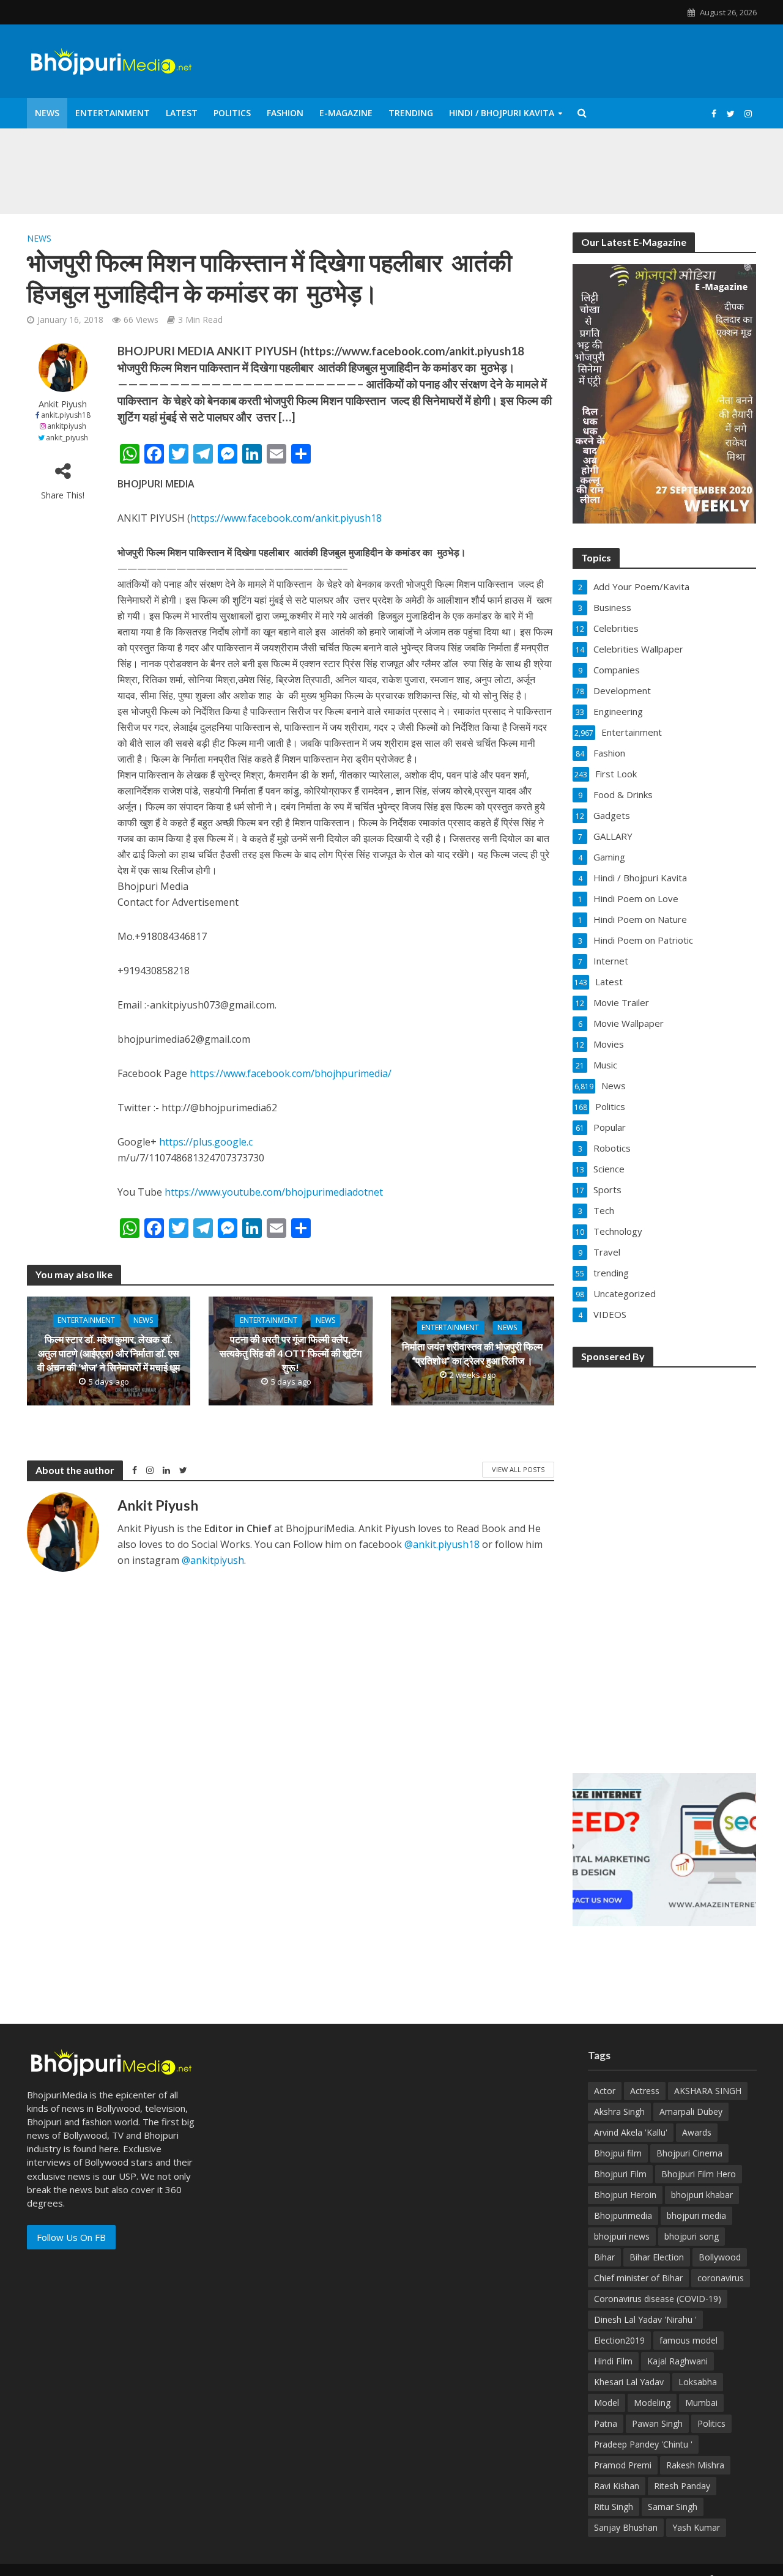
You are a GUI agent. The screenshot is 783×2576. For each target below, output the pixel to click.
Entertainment (113, 113)
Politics (232, 113)
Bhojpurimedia (623, 2215)
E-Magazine (346, 113)
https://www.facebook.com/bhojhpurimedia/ (291, 1073)
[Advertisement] (664, 1562)
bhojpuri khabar (702, 2195)
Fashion (285, 113)
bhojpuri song (692, 2236)
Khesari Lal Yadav (629, 2382)
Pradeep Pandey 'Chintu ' (643, 2444)
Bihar (604, 2257)
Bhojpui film (618, 2153)
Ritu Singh (614, 2507)
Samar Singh (673, 2507)
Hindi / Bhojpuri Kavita (502, 113)
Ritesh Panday (682, 2486)
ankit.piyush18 (66, 415)
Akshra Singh (619, 2112)
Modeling (652, 2403)
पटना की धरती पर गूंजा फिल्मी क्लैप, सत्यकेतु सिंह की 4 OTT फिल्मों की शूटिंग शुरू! (291, 1354)
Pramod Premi (623, 2465)
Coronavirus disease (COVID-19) (658, 2299)
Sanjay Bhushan (626, 2527)
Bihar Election (657, 2257)
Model (607, 2403)
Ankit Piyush (63, 404)
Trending (411, 113)
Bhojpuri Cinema (689, 2153)
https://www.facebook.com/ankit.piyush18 (286, 518)
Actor (605, 2091)
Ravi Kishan (617, 2486)
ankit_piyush (67, 438)
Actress (645, 2091)
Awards (697, 2132)
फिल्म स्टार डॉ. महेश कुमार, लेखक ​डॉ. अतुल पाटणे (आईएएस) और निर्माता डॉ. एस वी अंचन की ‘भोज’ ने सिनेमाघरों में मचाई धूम (109, 1354)
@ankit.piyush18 (442, 1544)
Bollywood (720, 2257)
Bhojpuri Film (620, 2174)
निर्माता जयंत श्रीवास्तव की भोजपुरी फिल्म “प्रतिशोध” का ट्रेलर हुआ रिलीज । (472, 1353)
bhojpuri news (622, 2236)
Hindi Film (613, 2361)
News (47, 113)
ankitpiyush (67, 426)
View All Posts (518, 1469)
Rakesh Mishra (695, 2465)
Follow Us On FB (71, 2237)
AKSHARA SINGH (708, 2091)
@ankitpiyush (213, 1560)
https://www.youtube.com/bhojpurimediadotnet (274, 1192)
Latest (182, 113)
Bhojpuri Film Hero (699, 2174)
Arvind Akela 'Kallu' (631, 2132)
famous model (688, 2340)
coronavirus (721, 2278)
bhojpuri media (696, 2215)
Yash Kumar (696, 2527)
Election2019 (619, 2340)
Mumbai (701, 2403)
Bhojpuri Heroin (625, 2195)
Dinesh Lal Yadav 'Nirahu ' (645, 2319)
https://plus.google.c (206, 1142)
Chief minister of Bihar (638, 2278)
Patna (606, 2423)
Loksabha (698, 2382)
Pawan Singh (657, 2423)
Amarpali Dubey (691, 2112)
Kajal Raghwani (677, 2361)
